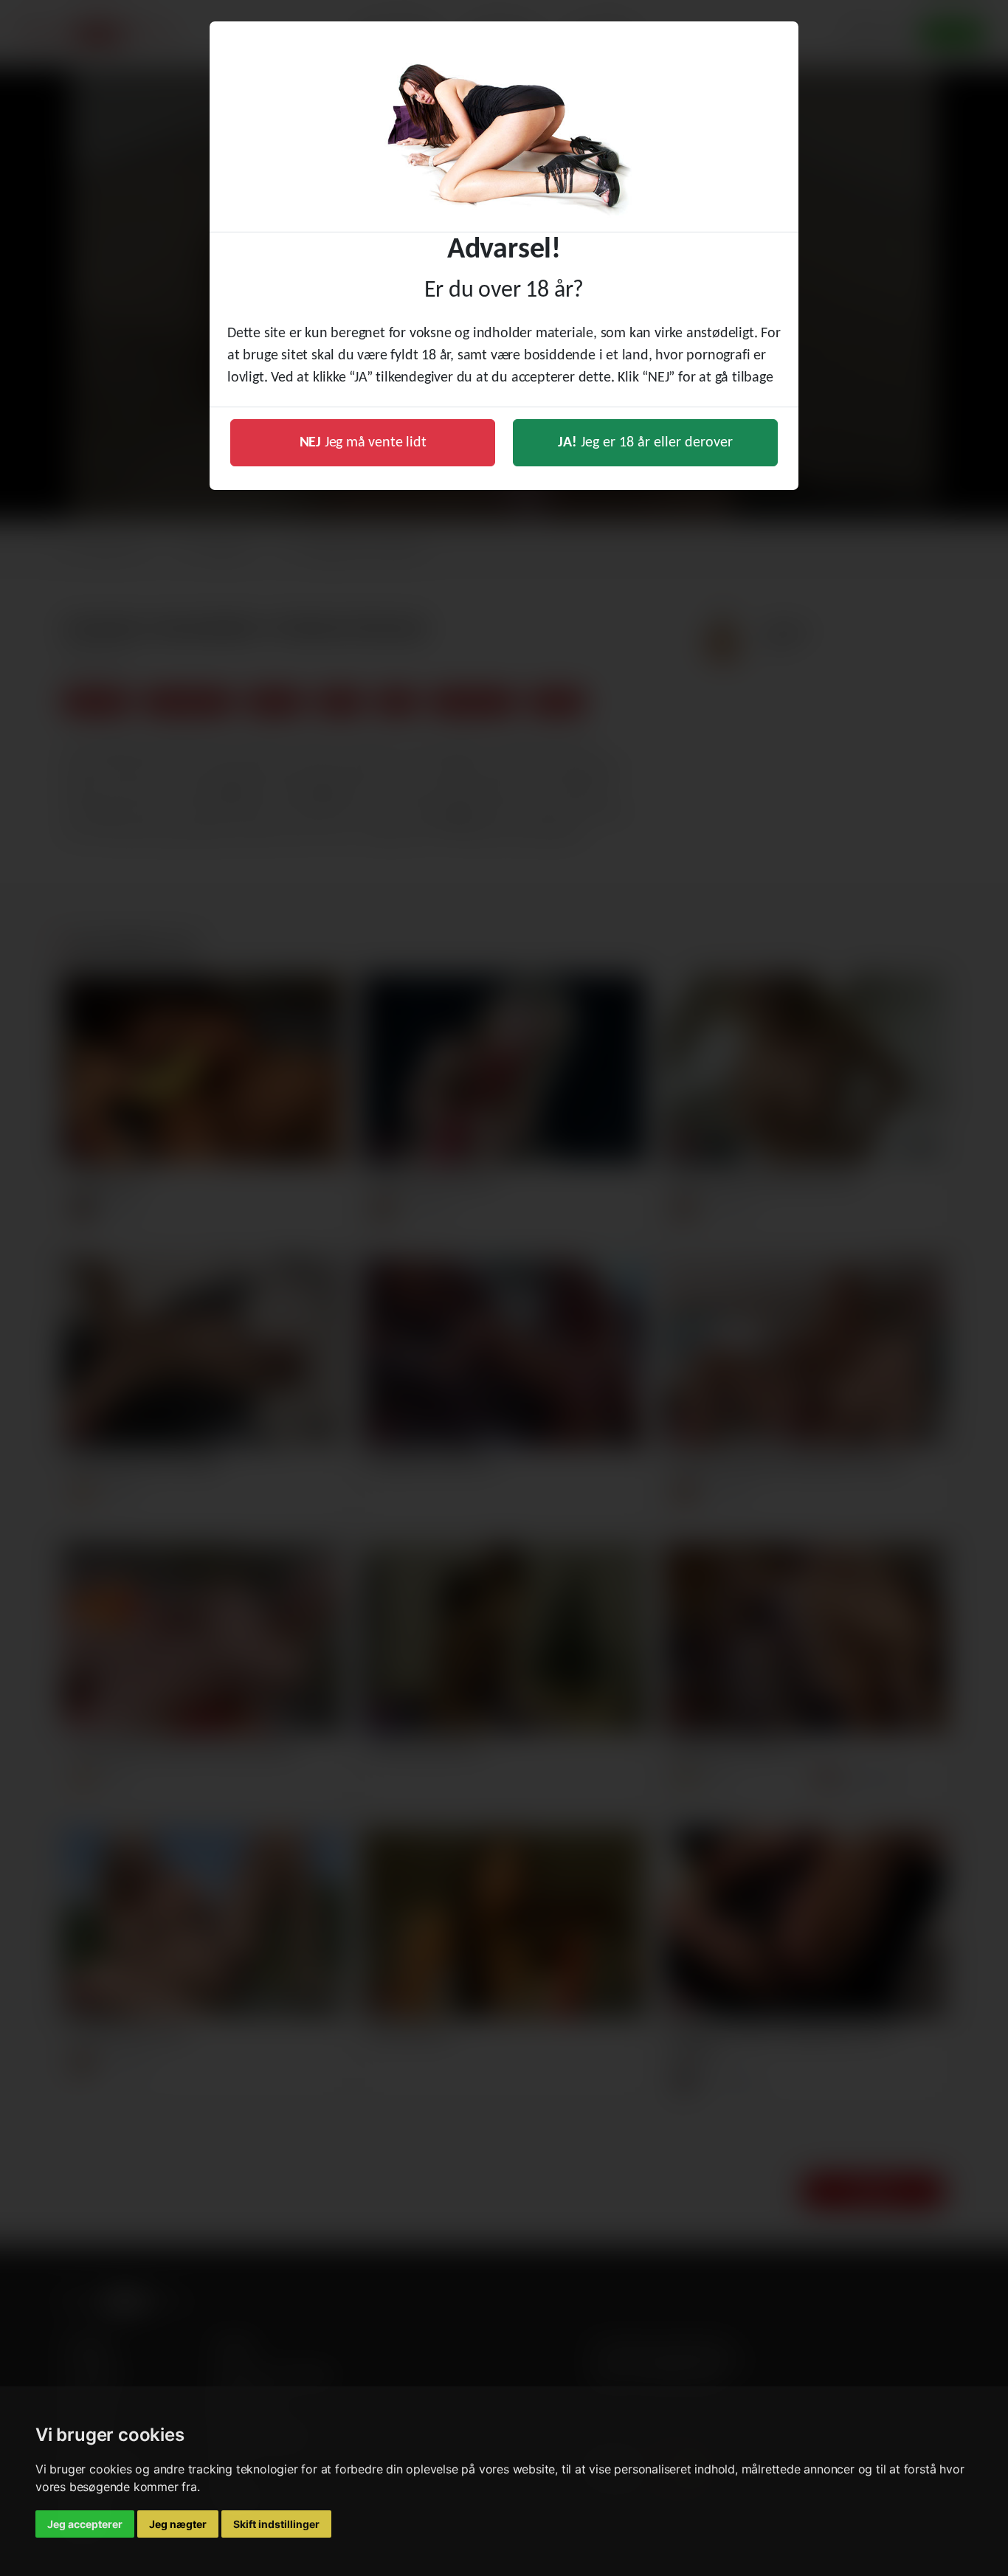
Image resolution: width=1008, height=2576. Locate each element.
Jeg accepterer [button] (85, 2524)
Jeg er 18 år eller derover (645, 443)
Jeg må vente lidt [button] (363, 443)
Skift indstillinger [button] (276, 2524)
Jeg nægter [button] (178, 2524)
